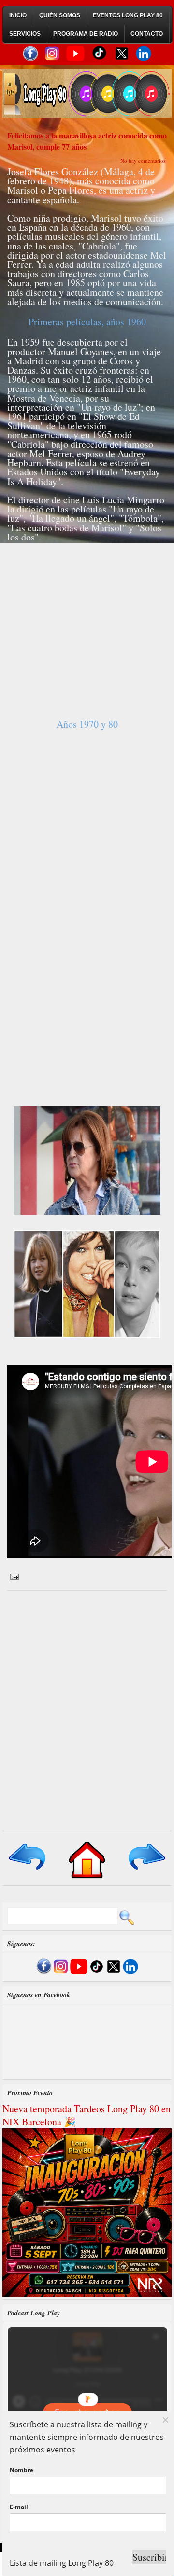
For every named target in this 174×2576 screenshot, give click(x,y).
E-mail (19, 2507)
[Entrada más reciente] (28, 1870)
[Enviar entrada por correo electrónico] (13, 1576)
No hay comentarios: (144, 160)
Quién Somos (60, 15)
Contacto (147, 34)
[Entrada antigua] (146, 1870)
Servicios (25, 34)
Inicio (18, 15)
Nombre (22, 2470)
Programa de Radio (86, 34)
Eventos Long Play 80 (128, 15)
